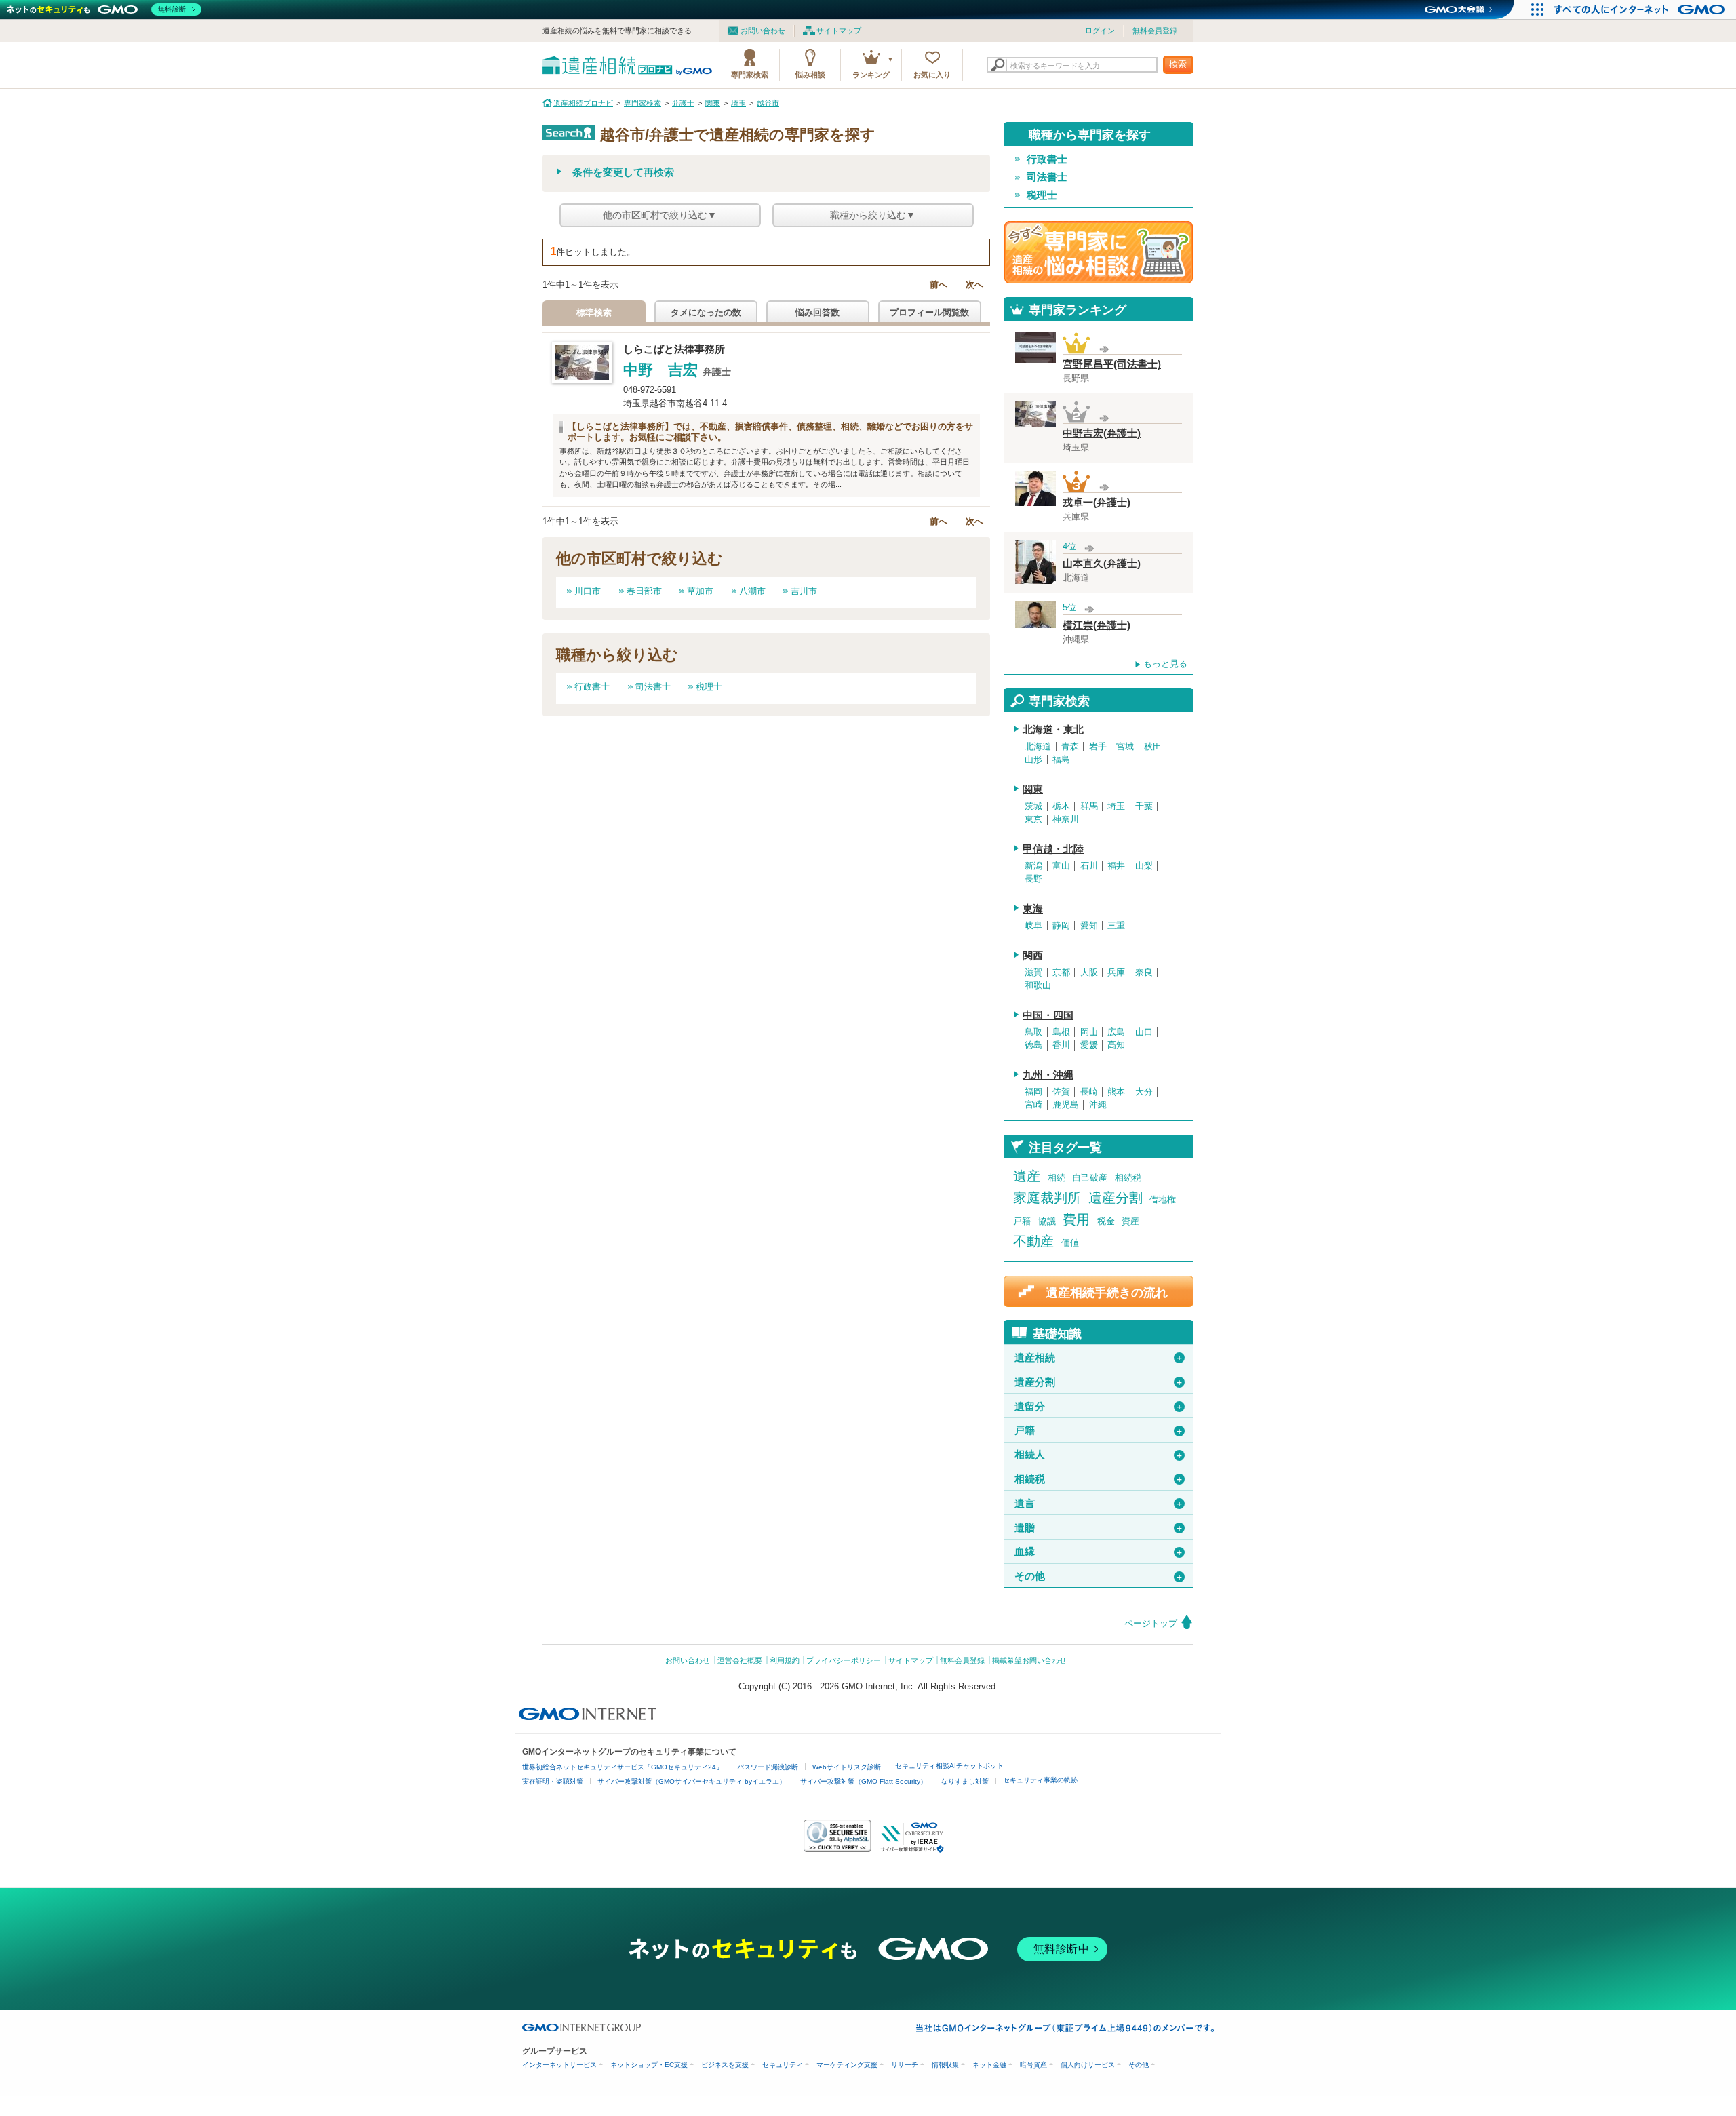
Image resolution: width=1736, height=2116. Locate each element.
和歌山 (1038, 985)
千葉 (1144, 806)
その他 (1099, 1576)
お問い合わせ (763, 31)
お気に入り (932, 75)
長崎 (1089, 1092)
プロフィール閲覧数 (929, 312)
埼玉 (1116, 806)
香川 (1061, 1045)
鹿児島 (1066, 1105)
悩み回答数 (817, 312)
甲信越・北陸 (1053, 849)
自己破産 (1090, 1178)
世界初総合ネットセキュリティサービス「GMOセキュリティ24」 (623, 1767)
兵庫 (1116, 973)
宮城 (1125, 747)
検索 (1178, 64)
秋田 (1153, 747)
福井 (1116, 866)
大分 (1144, 1092)
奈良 (1144, 973)
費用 (1076, 1219)
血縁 (1099, 1552)
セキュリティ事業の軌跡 (1040, 1780)
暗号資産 (1033, 2065)
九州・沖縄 (1048, 1075)
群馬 (1089, 806)
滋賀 (1033, 973)
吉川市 (804, 591)
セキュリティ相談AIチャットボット (949, 1766)
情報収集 (945, 2065)
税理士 (709, 687)
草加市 (700, 591)
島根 (1061, 1032)
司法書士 (653, 687)
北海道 (1038, 747)
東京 (1033, 819)
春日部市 (644, 591)
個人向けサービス (1088, 2065)
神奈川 (1066, 819)
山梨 (1144, 866)
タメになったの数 (706, 312)
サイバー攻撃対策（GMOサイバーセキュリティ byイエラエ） (692, 1781)
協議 (1047, 1221)
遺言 (1099, 1504)
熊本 (1116, 1092)
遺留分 (1099, 1407)
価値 (1070, 1243)
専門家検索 (750, 75)
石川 (1089, 866)
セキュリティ (783, 2065)
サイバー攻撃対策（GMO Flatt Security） (864, 1781)
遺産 (1027, 1176)
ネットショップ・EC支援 (649, 2065)
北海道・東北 (1053, 730)
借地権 (1163, 1199)
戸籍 (1022, 1221)
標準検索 (594, 312)
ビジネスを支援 (725, 2065)
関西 (1033, 956)
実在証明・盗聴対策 (553, 1781)
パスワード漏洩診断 (768, 1767)
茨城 (1033, 806)
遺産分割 (1116, 1198)
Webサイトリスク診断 (847, 1767)
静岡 (1061, 926)
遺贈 (1099, 1528)
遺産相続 (1099, 1358)
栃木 (1061, 806)
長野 (1033, 879)
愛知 (1089, 926)
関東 (1033, 789)
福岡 (1033, 1092)
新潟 (1033, 866)
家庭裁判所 (1047, 1198)
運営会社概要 (740, 1660)
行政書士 (592, 687)
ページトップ (1151, 1623)
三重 (1116, 926)
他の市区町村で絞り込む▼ (660, 215)
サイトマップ (839, 31)
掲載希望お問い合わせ (1029, 1660)
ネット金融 (989, 2065)
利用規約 (785, 1660)
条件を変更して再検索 (623, 172)
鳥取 (1033, 1032)
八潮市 (752, 591)
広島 (1116, 1032)
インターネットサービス (559, 2065)
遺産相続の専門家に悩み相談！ (1099, 252)
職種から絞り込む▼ (873, 215)
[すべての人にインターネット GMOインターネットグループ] (1641, 9)
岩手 (1098, 747)
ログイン (1100, 31)
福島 (1061, 760)
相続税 (1128, 1178)
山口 (1144, 1032)
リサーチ (905, 2065)
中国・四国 (1048, 1015)
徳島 (1033, 1045)
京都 (1061, 973)
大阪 (1089, 973)
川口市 (588, 591)
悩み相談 (810, 75)
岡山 (1089, 1032)
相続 (1057, 1178)
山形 (1033, 760)
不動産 (1033, 1241)
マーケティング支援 (847, 2065)
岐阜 (1033, 926)
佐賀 (1061, 1092)
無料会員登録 (1155, 31)
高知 (1116, 1045)
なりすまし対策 (965, 1781)
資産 (1130, 1221)
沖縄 (1098, 1105)
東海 (1033, 909)
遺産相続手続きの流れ (1107, 1292)
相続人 (1099, 1455)
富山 (1061, 866)
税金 (1106, 1221)
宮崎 (1033, 1105)
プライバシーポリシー (844, 1660)
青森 (1070, 747)
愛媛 (1089, 1045)
